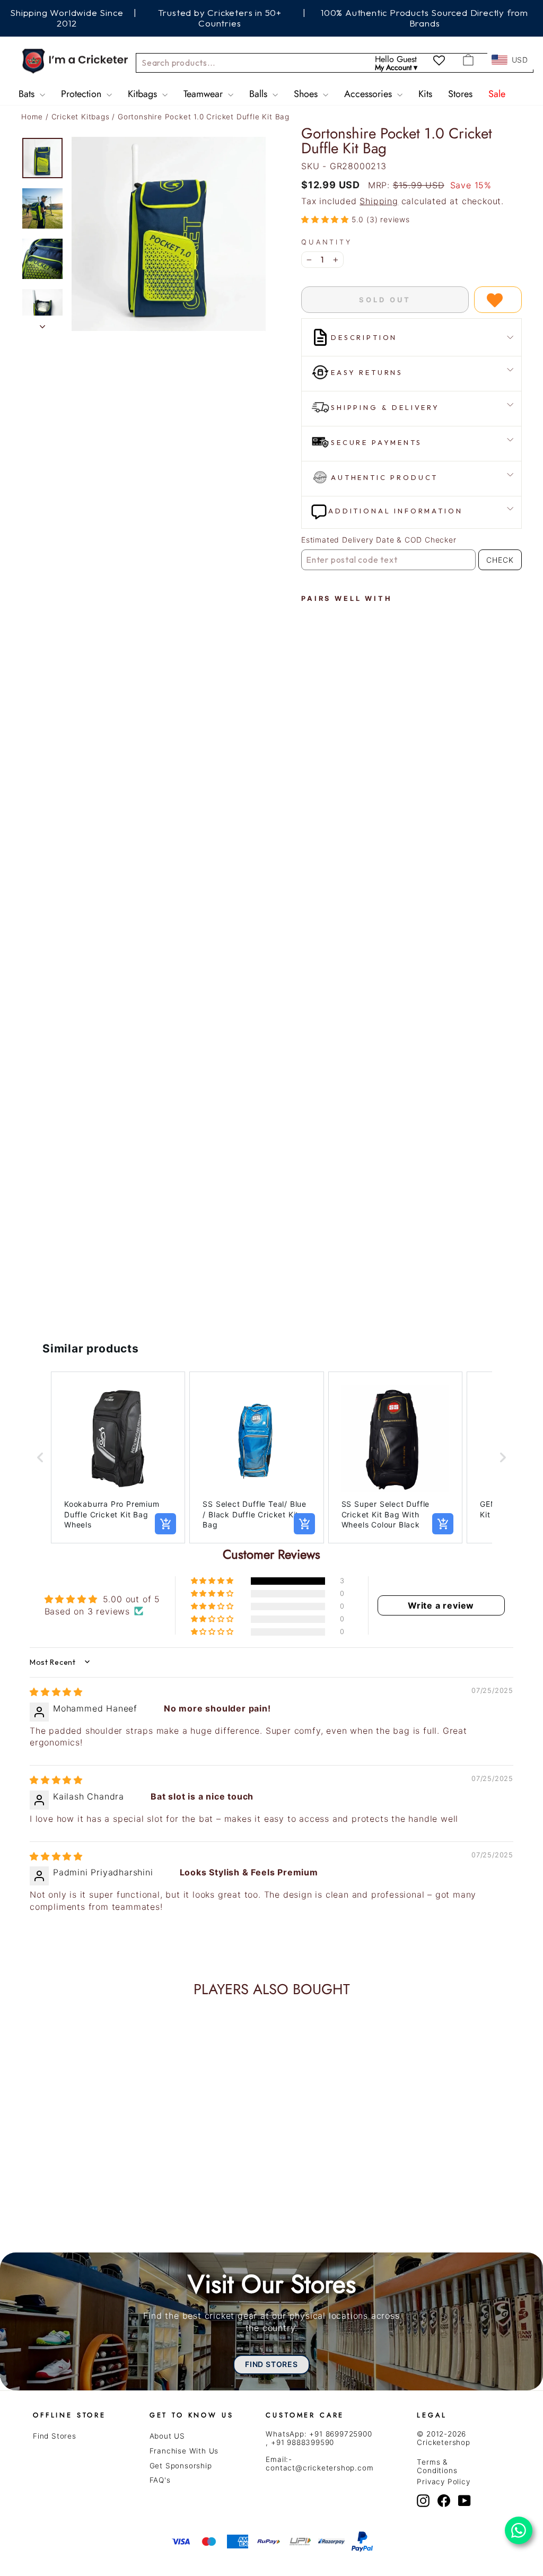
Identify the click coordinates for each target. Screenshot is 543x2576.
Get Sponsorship (181, 2466)
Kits (425, 94)
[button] (326, 219)
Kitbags (144, 94)
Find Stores (55, 2436)
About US (167, 2436)
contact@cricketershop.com (319, 2468)
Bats (28, 94)
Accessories (369, 94)
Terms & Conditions (437, 2466)
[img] (56, 1692)
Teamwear (204, 94)
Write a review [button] (441, 1605)
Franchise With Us (184, 2451)
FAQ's (160, 2480)
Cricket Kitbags (82, 117)
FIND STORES (271, 2364)
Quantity (327, 242)
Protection (82, 94)
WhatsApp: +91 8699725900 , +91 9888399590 (319, 2438)
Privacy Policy (443, 2482)
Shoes (307, 94)
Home (32, 117)
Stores (460, 94)
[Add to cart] (165, 1524)
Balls (260, 94)
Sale (497, 94)
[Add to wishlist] (498, 300)
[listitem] (118, 1457)
